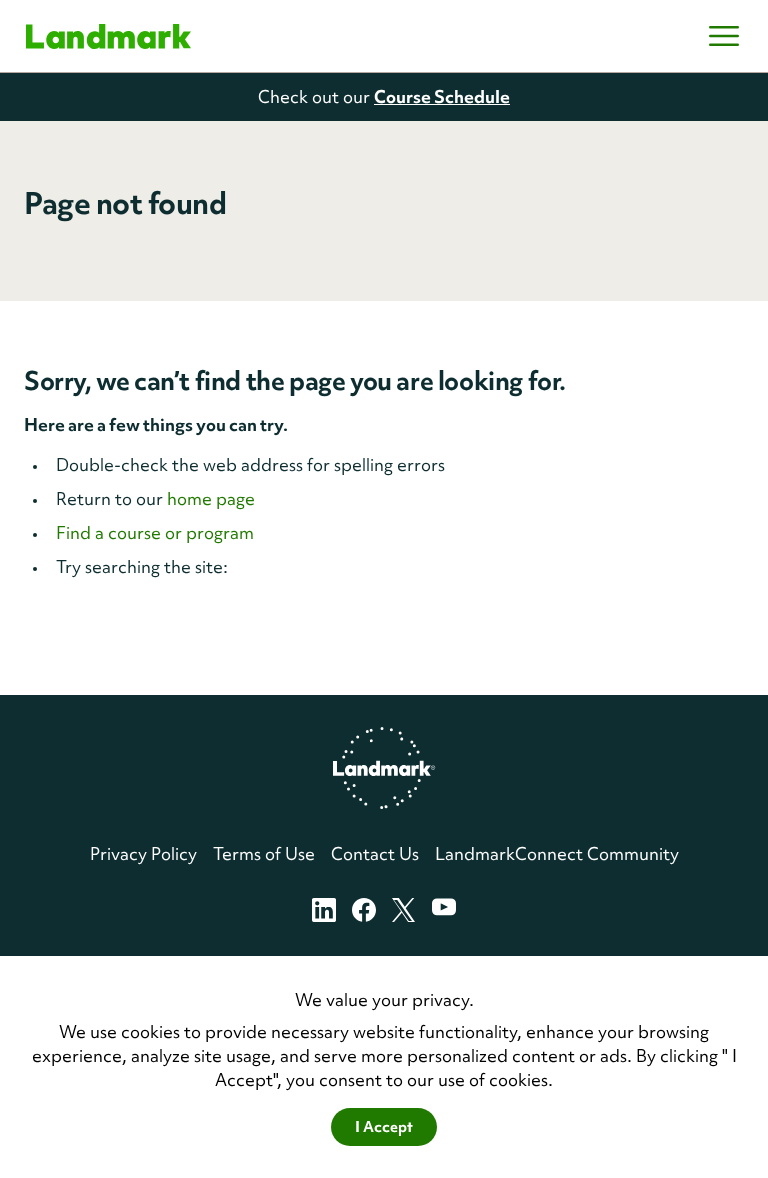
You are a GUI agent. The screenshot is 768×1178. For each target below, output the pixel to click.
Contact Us (375, 853)
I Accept (384, 1127)
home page (211, 498)
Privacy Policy (143, 853)
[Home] (108, 36)
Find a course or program (155, 532)
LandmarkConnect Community (557, 853)
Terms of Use (264, 853)
